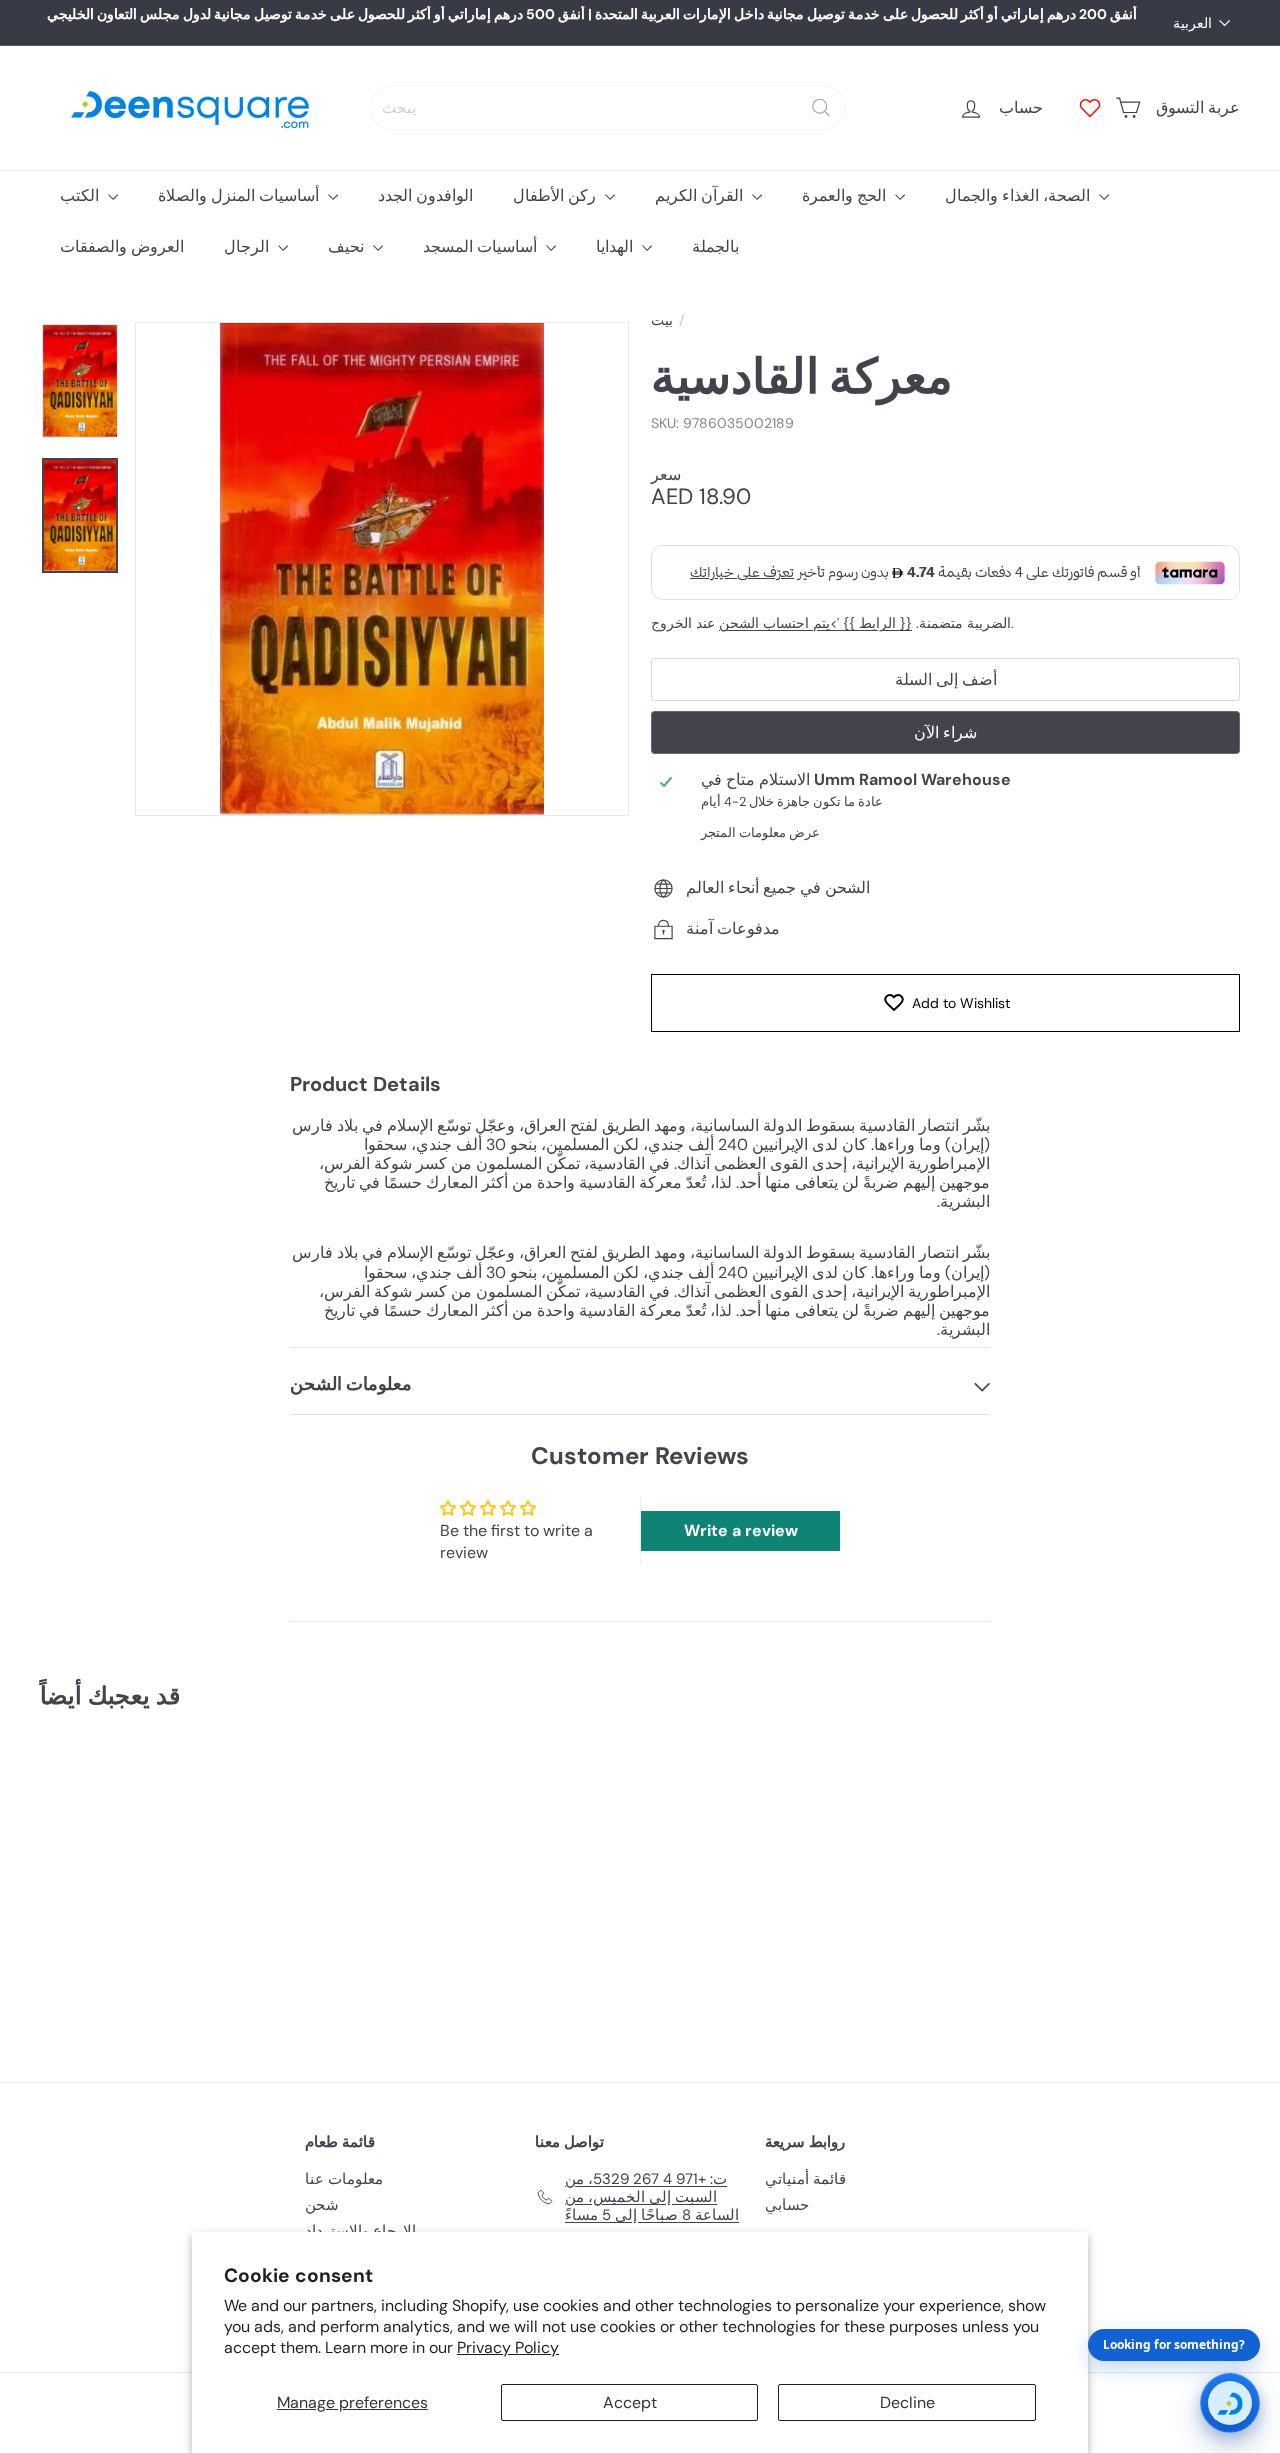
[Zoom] (382, 569)
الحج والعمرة (846, 195)
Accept (630, 2402)
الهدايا (616, 246)
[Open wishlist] (1090, 108)
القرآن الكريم (701, 195)
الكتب (81, 195)
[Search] (821, 107)
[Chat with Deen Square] (1230, 2403)
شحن (322, 2205)
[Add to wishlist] (197, 1777)
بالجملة (715, 246)
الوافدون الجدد (425, 195)
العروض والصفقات (122, 246)
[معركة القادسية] (131, 1882)
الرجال (248, 246)
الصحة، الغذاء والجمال (1019, 195)
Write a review (741, 1530)
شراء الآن (945, 732)
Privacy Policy (508, 2347)
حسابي (787, 2205)
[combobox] (607, 107)
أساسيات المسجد (482, 246)
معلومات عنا (344, 2179)
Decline (907, 2402)
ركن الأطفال (556, 195)
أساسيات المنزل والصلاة (240, 195)
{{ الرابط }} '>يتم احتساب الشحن (815, 623)
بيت (662, 320)
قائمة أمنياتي (805, 2179)
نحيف (348, 246)
